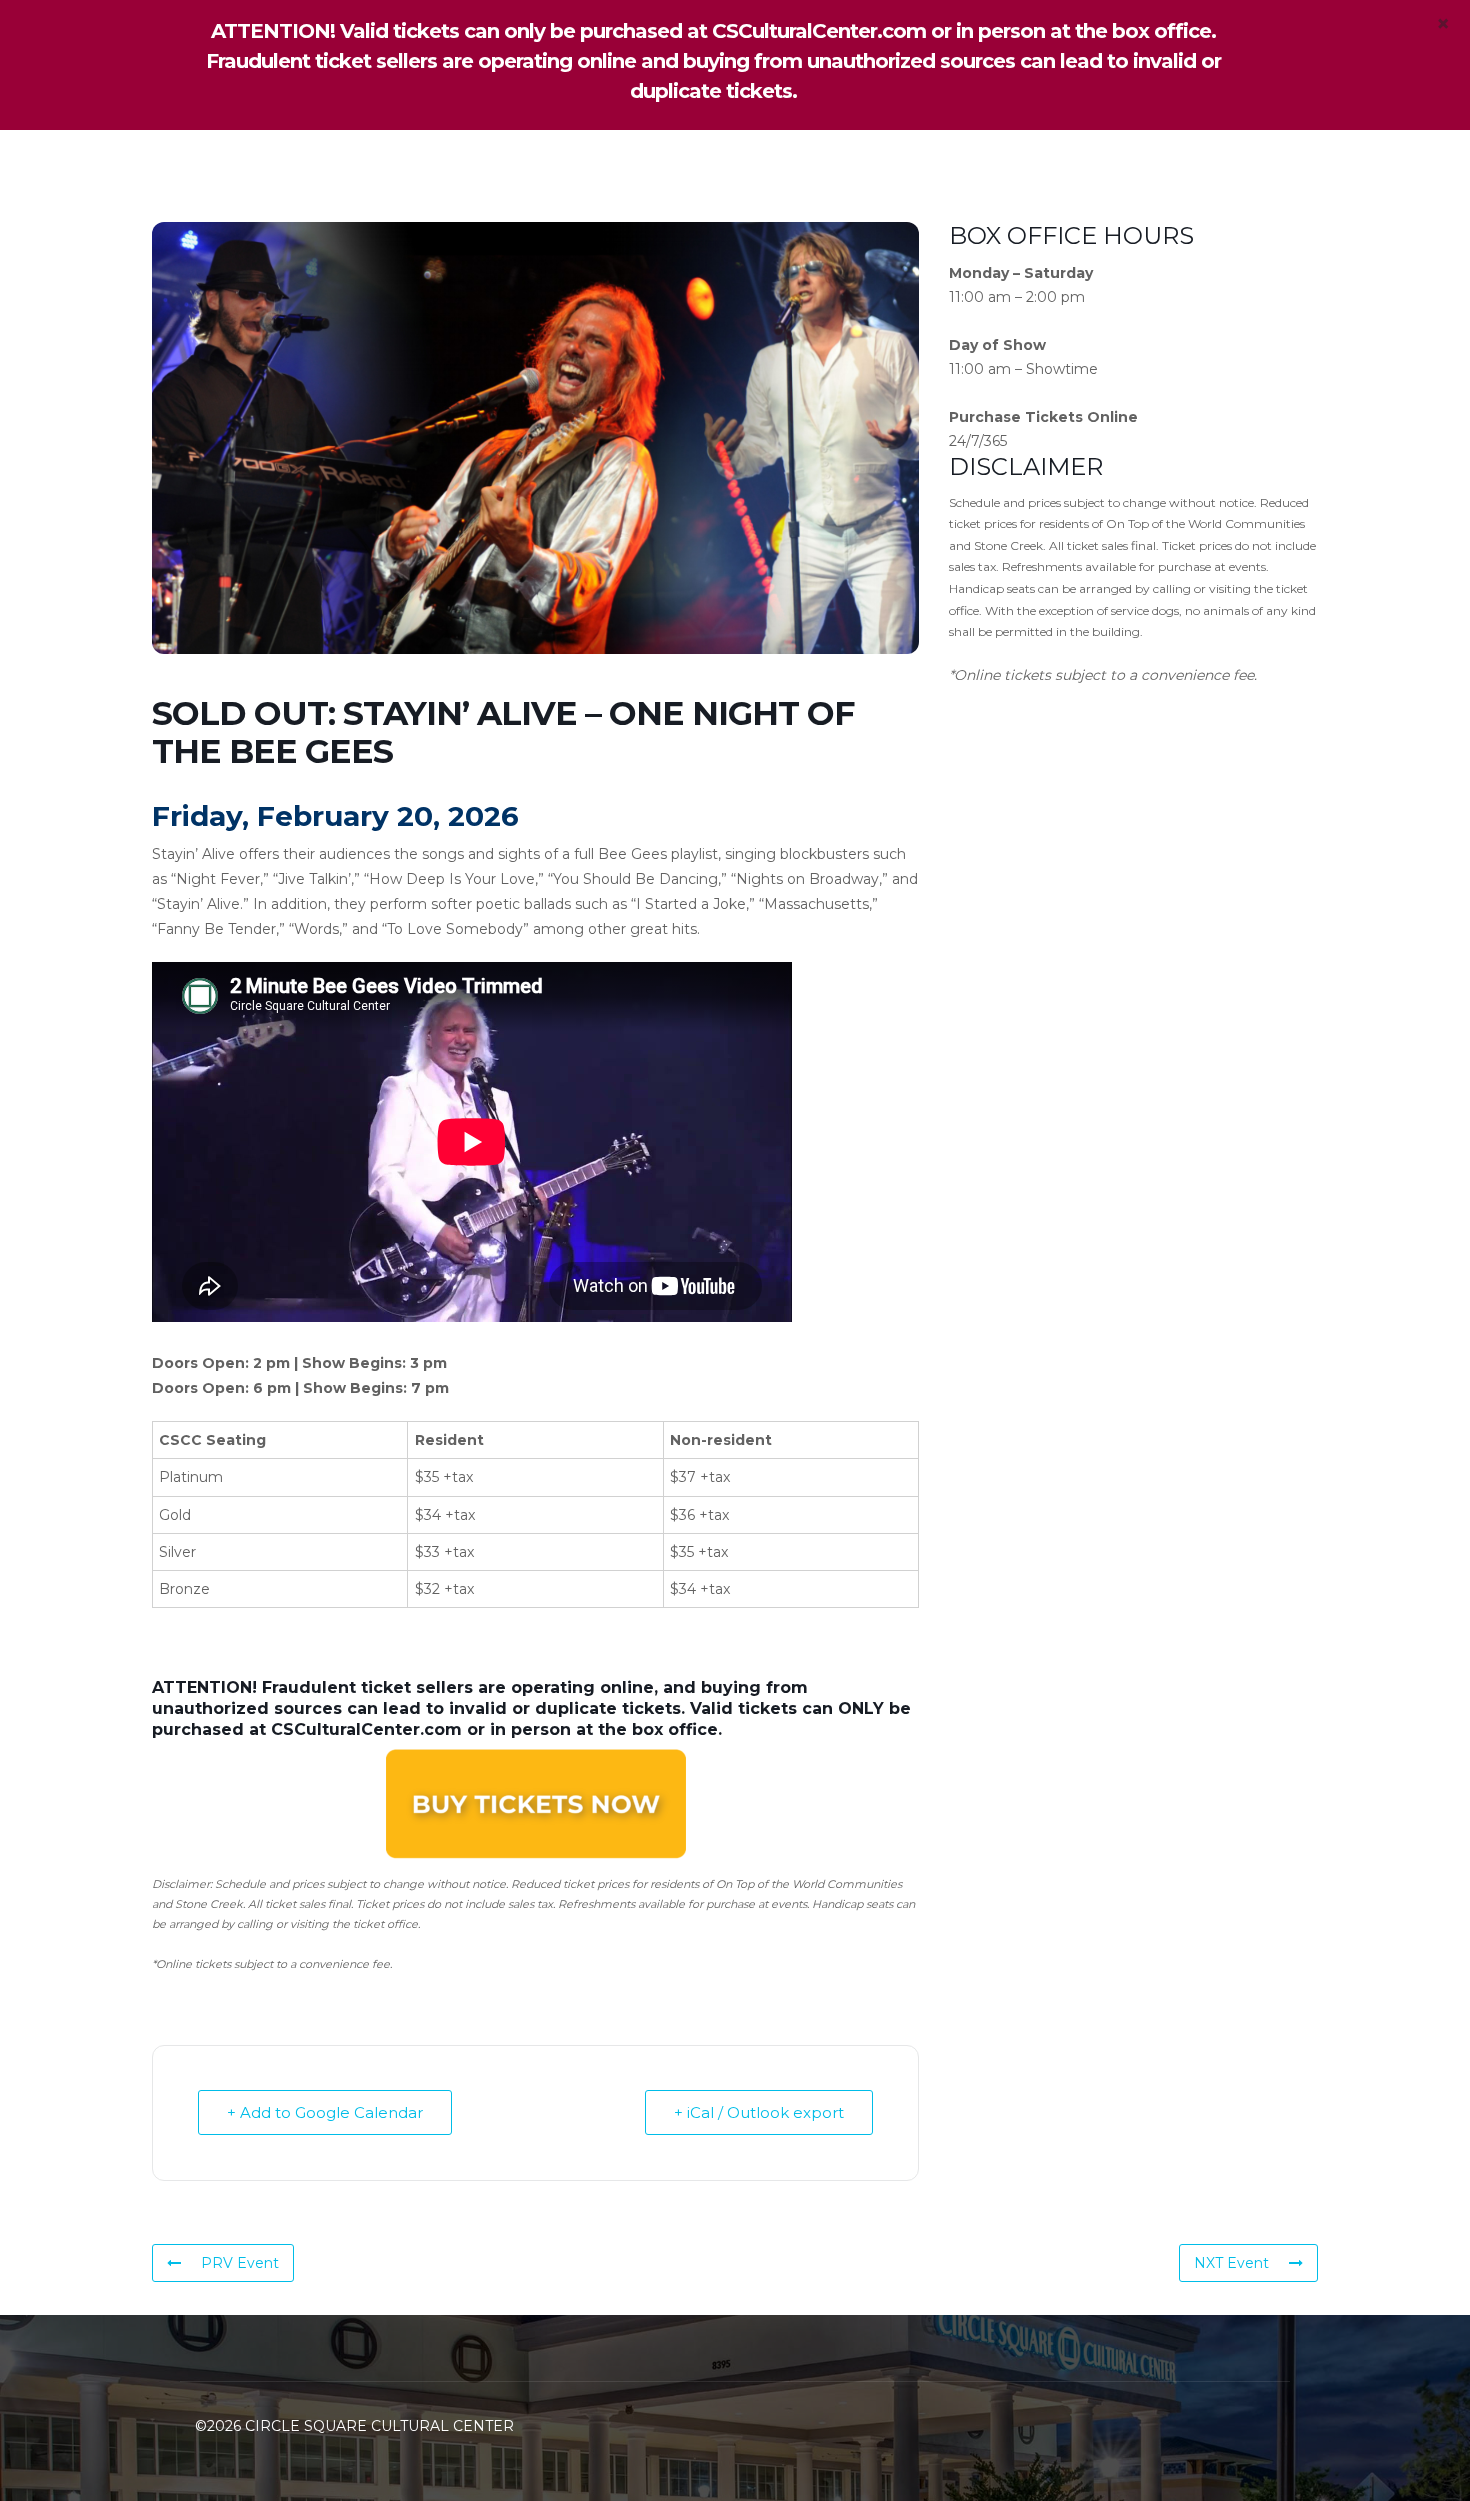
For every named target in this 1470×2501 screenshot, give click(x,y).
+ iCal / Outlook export (759, 2112)
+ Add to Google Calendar (325, 2112)
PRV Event (240, 2263)
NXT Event (1231, 2263)
